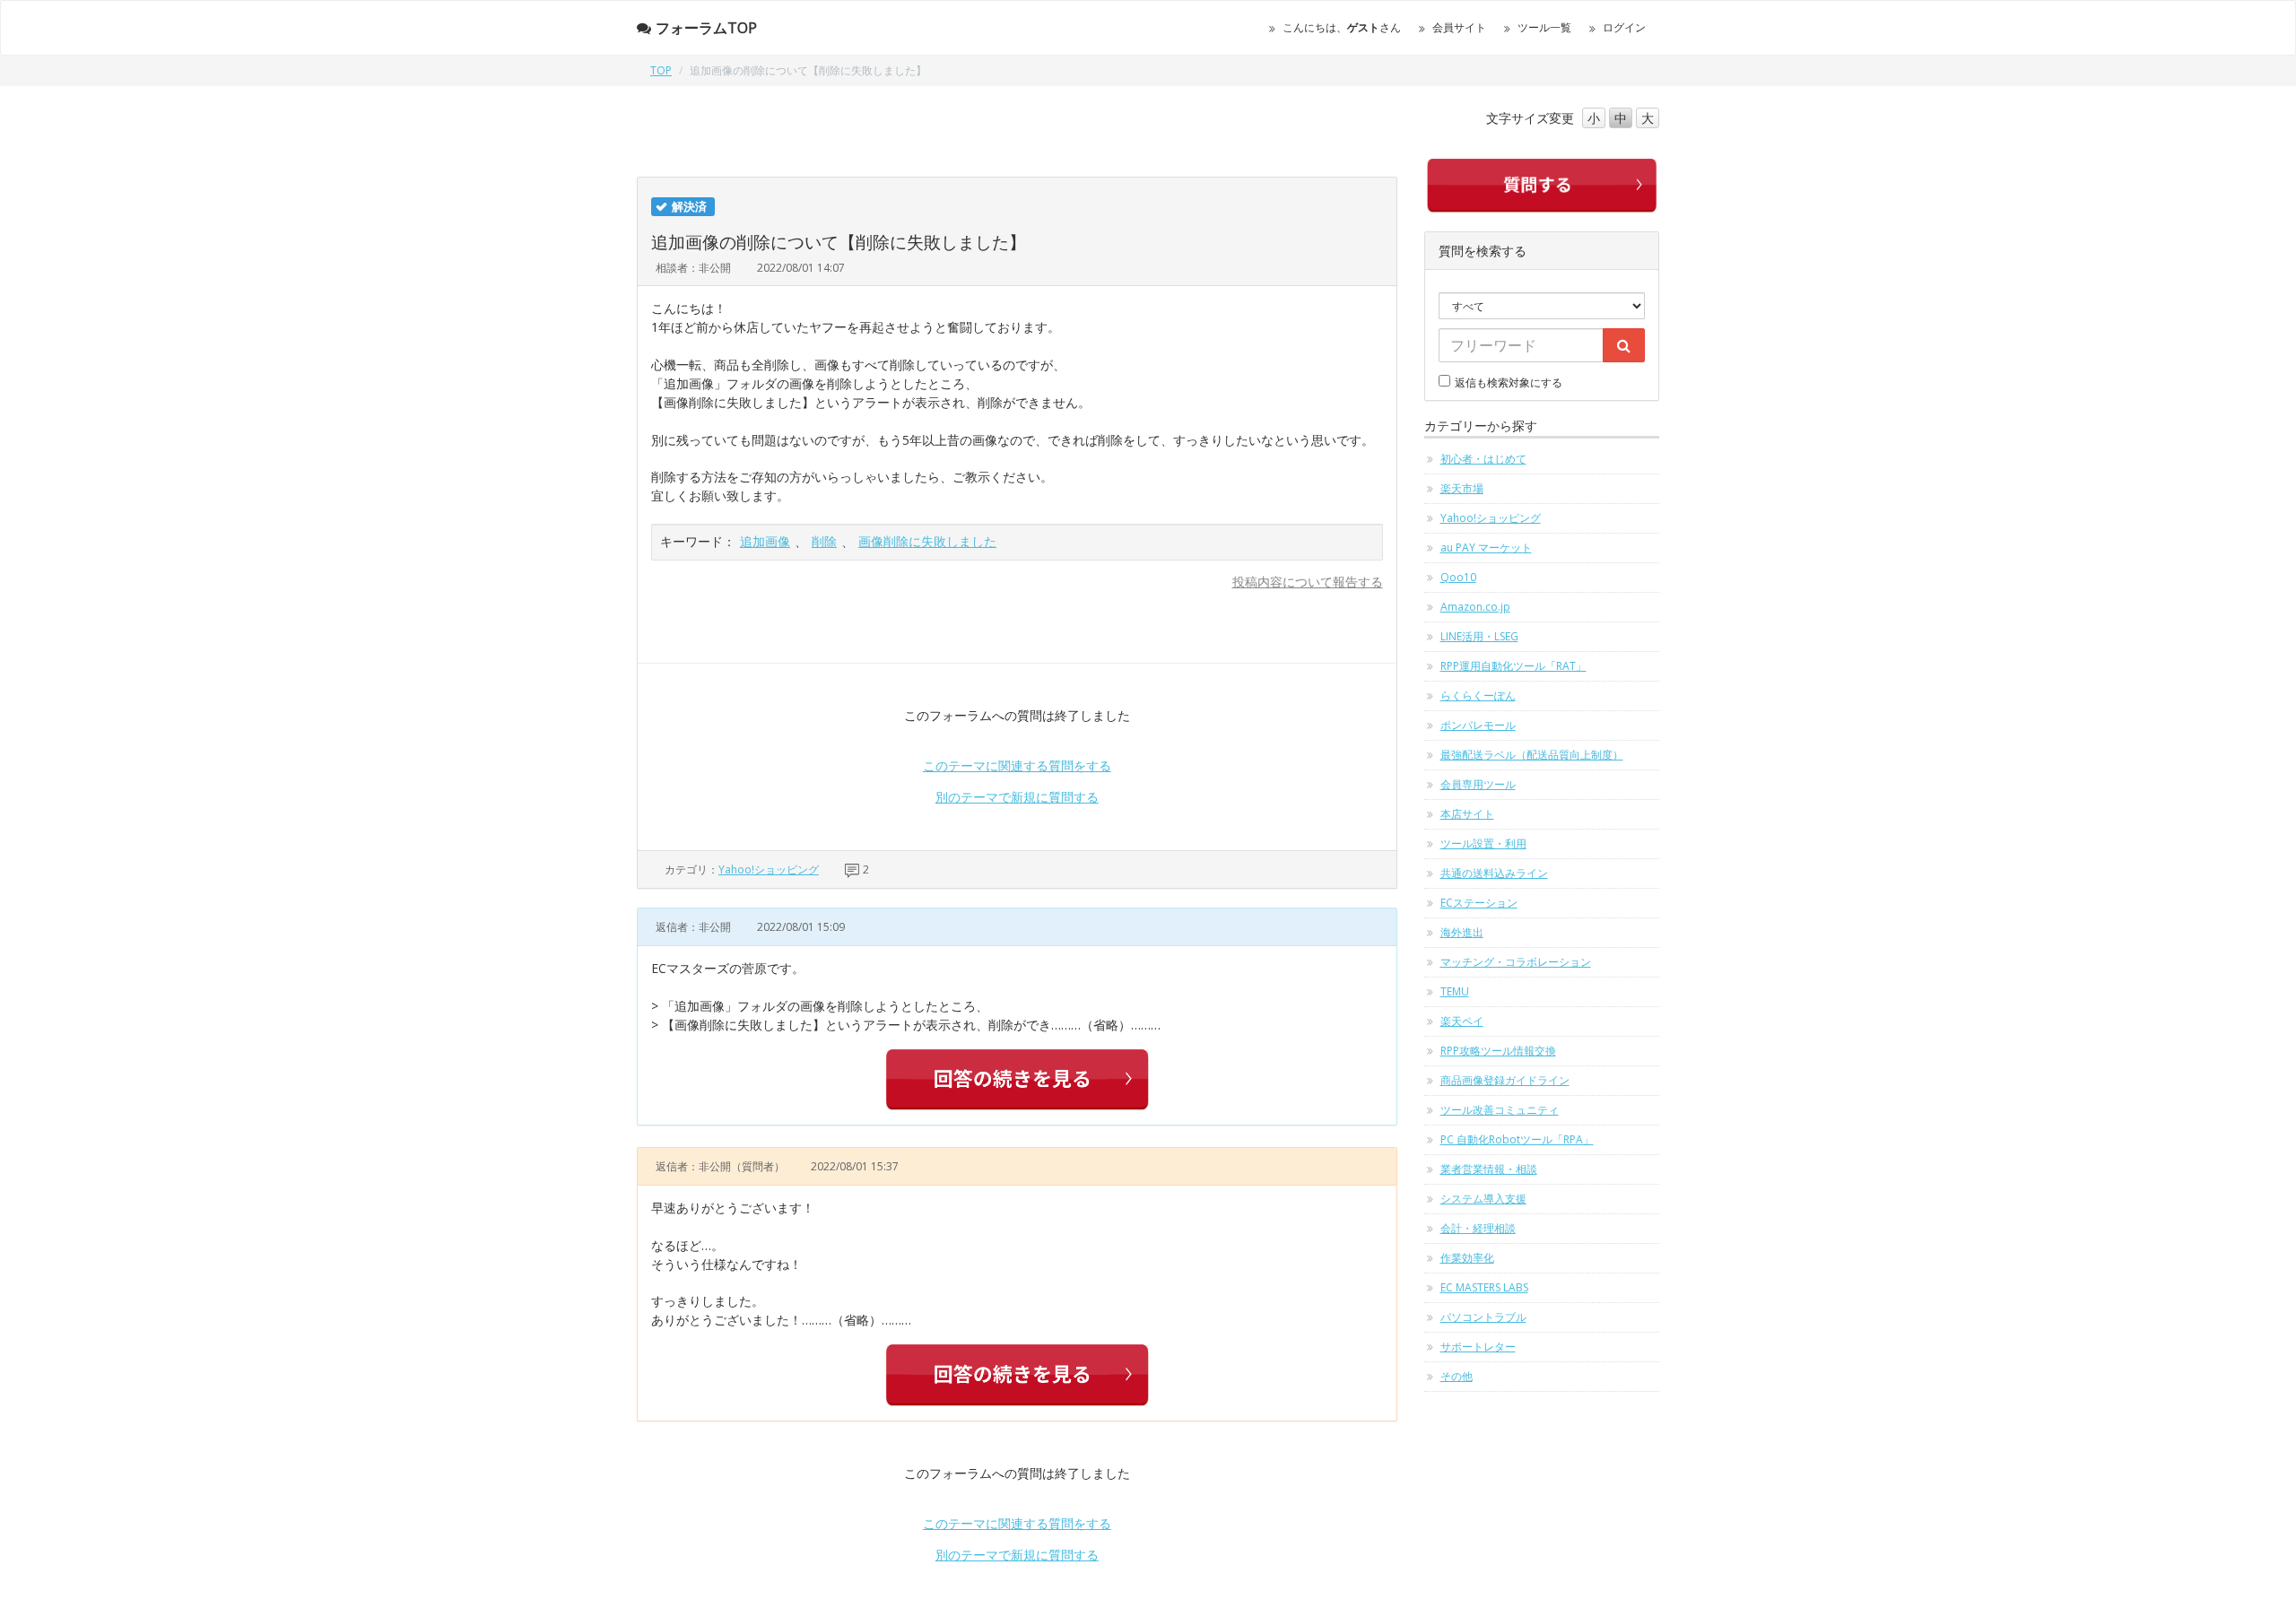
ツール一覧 (1544, 27)
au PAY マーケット (1486, 548)
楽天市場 (1462, 488)
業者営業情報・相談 (1489, 1169)
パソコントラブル (1483, 1317)
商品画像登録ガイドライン (1505, 1080)
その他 (1457, 1376)
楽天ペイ (1462, 1021)
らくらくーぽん (1478, 695)
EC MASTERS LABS (1484, 1287)
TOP (661, 70)
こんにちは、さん (1342, 27)
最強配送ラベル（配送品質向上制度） (1532, 755)
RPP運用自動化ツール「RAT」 (1513, 666)
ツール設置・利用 (1483, 843)
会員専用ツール (1478, 784)
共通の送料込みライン (1494, 873)
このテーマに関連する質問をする (1017, 765)
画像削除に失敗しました (927, 541)
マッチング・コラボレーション (1516, 962)
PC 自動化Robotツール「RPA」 (1517, 1139)
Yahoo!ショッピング (769, 869)
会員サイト (1459, 27)
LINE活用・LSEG (1479, 636)
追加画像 (765, 541)
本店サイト (1467, 814)
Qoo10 (1458, 577)
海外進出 (1462, 932)
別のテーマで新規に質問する (1017, 797)
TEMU (1455, 991)
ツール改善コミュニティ (1500, 1110)
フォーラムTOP (706, 28)
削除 (824, 541)
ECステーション (1479, 903)
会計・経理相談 (1478, 1228)
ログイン (1624, 27)
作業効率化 (1467, 1258)
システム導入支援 (1483, 1199)
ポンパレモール (1478, 725)
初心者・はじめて (1483, 459)
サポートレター (1478, 1347)
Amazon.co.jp (1475, 607)
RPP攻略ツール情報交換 (1498, 1051)
